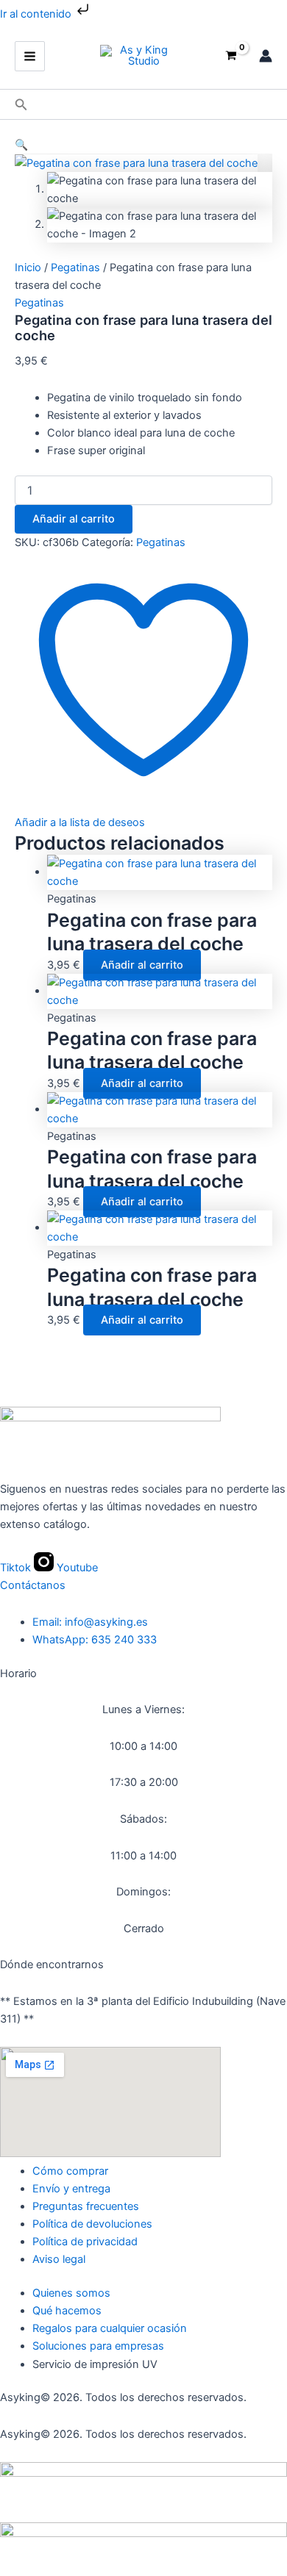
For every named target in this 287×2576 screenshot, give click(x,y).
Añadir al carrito (74, 519)
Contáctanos (33, 1585)
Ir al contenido (37, 14)
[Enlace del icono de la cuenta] (266, 56)
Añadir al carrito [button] (142, 965)
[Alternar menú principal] (30, 56)
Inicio (28, 268)
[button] (21, 105)
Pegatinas (75, 268)
